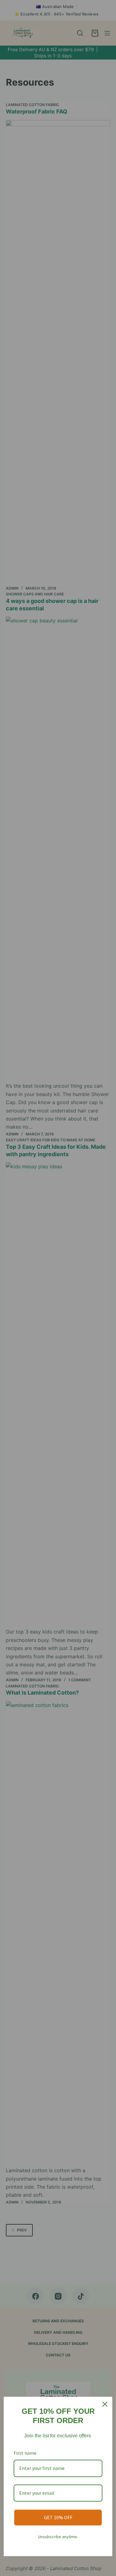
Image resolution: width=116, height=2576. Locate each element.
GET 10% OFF (58, 2517)
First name (25, 2453)
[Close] (105, 2404)
